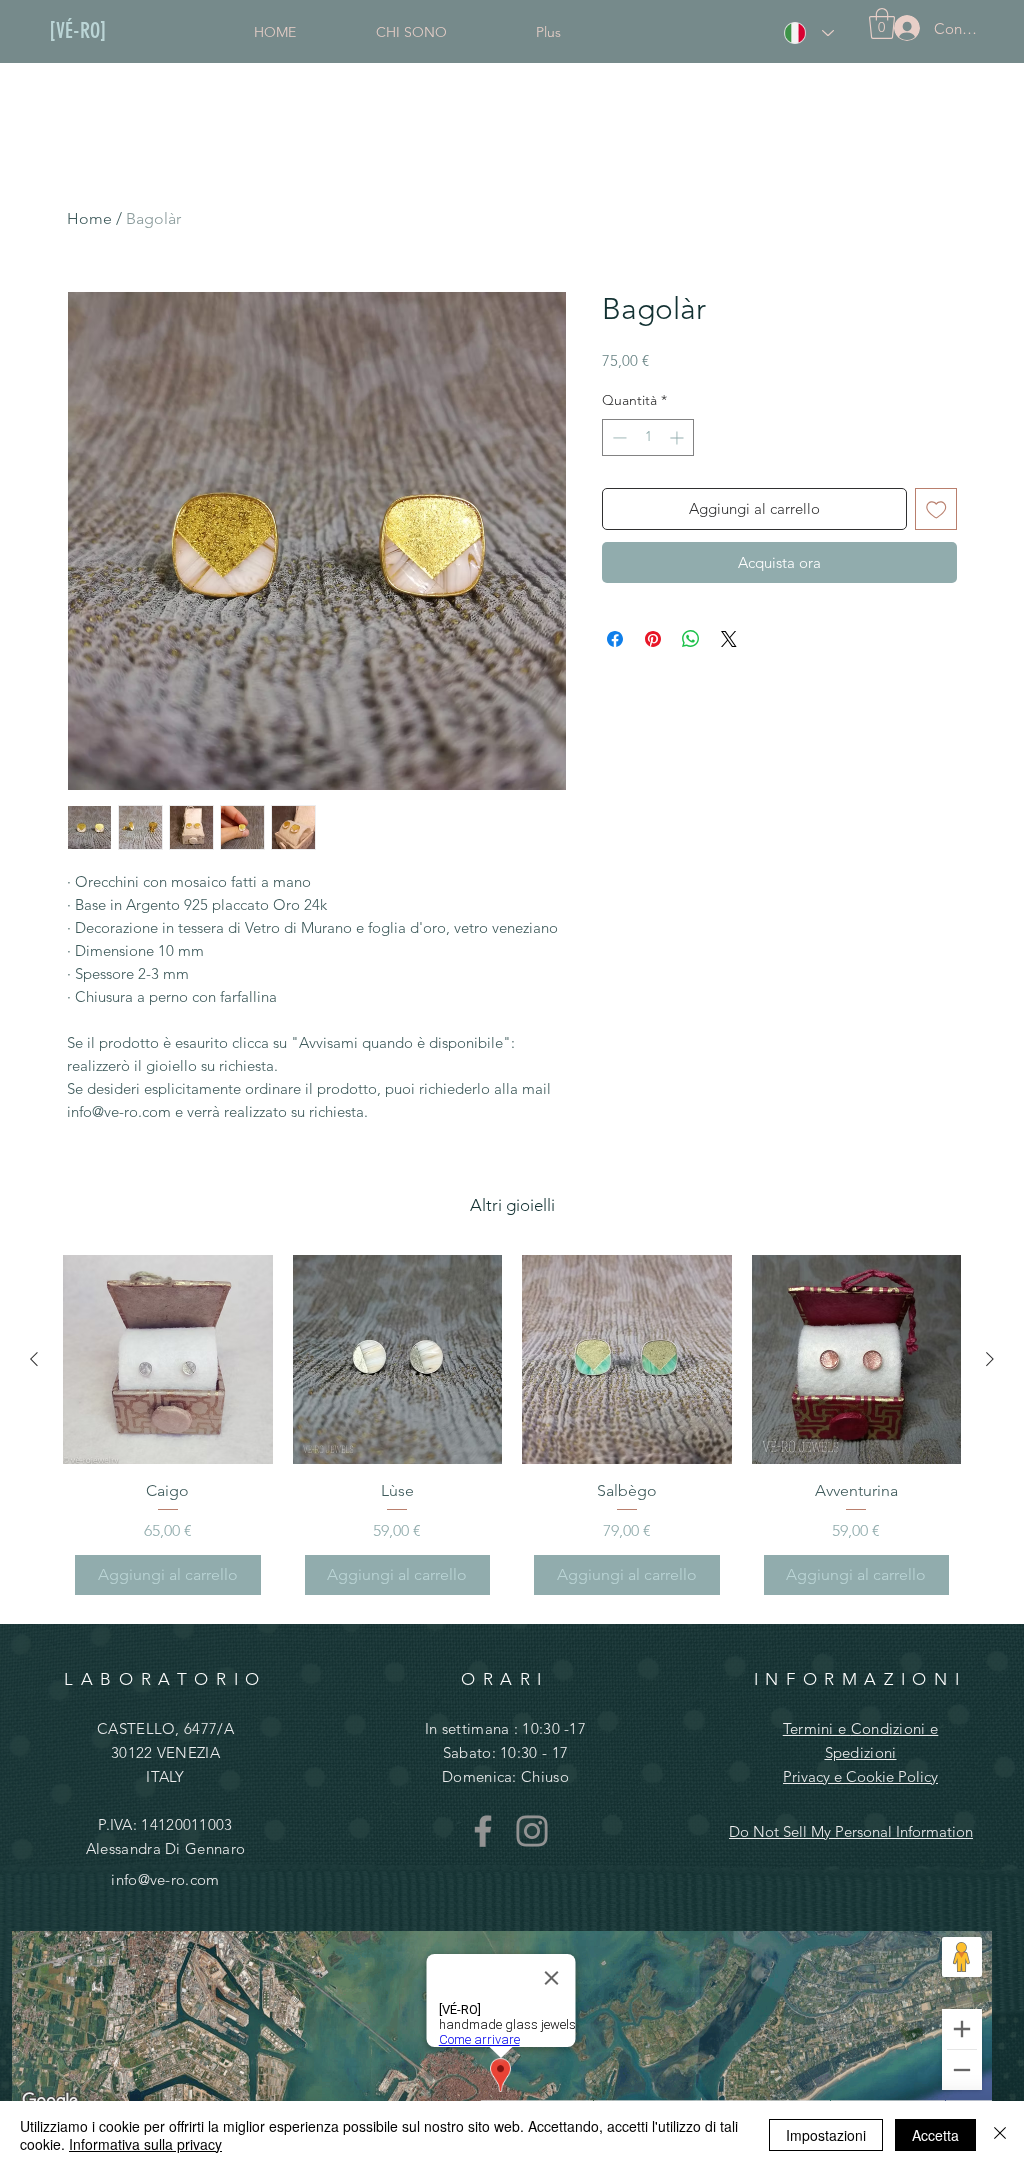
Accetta (935, 2135)
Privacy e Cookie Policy (860, 1776)
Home (89, 218)
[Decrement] (617, 437)
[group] (512, 1431)
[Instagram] (532, 1831)
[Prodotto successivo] (990, 1359)
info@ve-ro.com (165, 1879)
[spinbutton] (648, 437)
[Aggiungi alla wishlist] (936, 509)
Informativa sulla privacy (145, 2144)
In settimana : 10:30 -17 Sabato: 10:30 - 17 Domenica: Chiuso (505, 1752)
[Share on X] (729, 639)
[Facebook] (483, 1831)
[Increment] (678, 437)
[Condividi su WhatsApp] (691, 639)
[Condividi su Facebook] (615, 639)
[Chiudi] (1000, 2135)
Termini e (817, 1728)
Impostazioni (826, 2135)
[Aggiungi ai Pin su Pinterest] (653, 639)
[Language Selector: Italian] (809, 33)
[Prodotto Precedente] (34, 1359)
